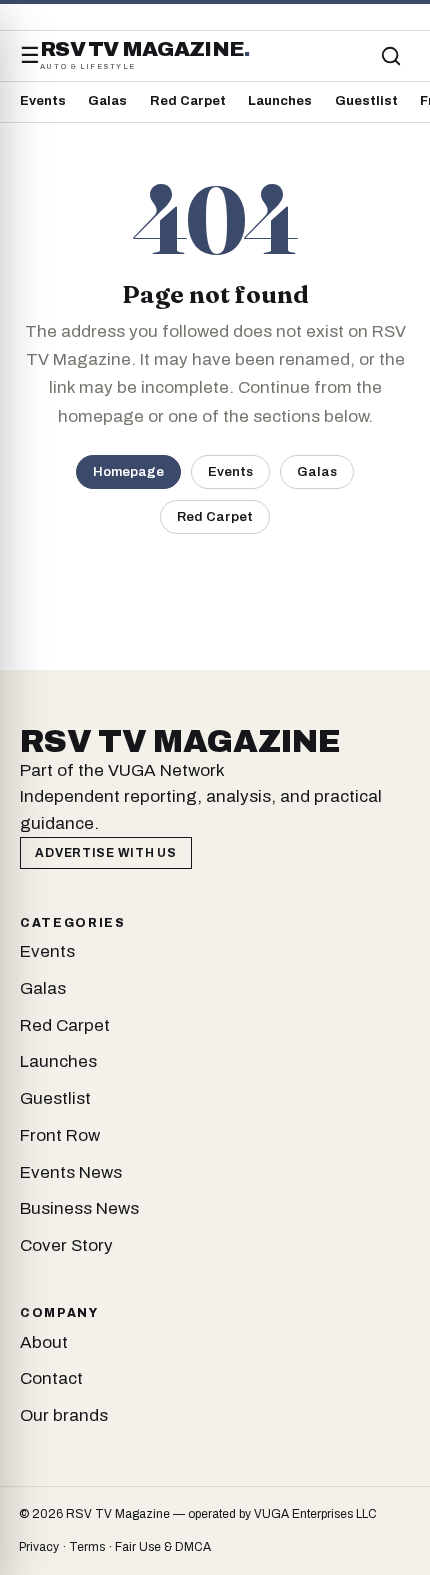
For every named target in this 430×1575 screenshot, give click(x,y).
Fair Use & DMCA (163, 1547)
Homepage (128, 471)
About (44, 1342)
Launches (280, 101)
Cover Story (66, 1245)
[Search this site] (391, 56)
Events (43, 101)
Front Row (60, 1135)
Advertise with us (105, 853)
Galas (107, 101)
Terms (87, 1547)
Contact (51, 1378)
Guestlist (366, 101)
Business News (79, 1208)
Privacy (39, 1547)
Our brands (64, 1415)
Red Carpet (188, 101)
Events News (71, 1172)
